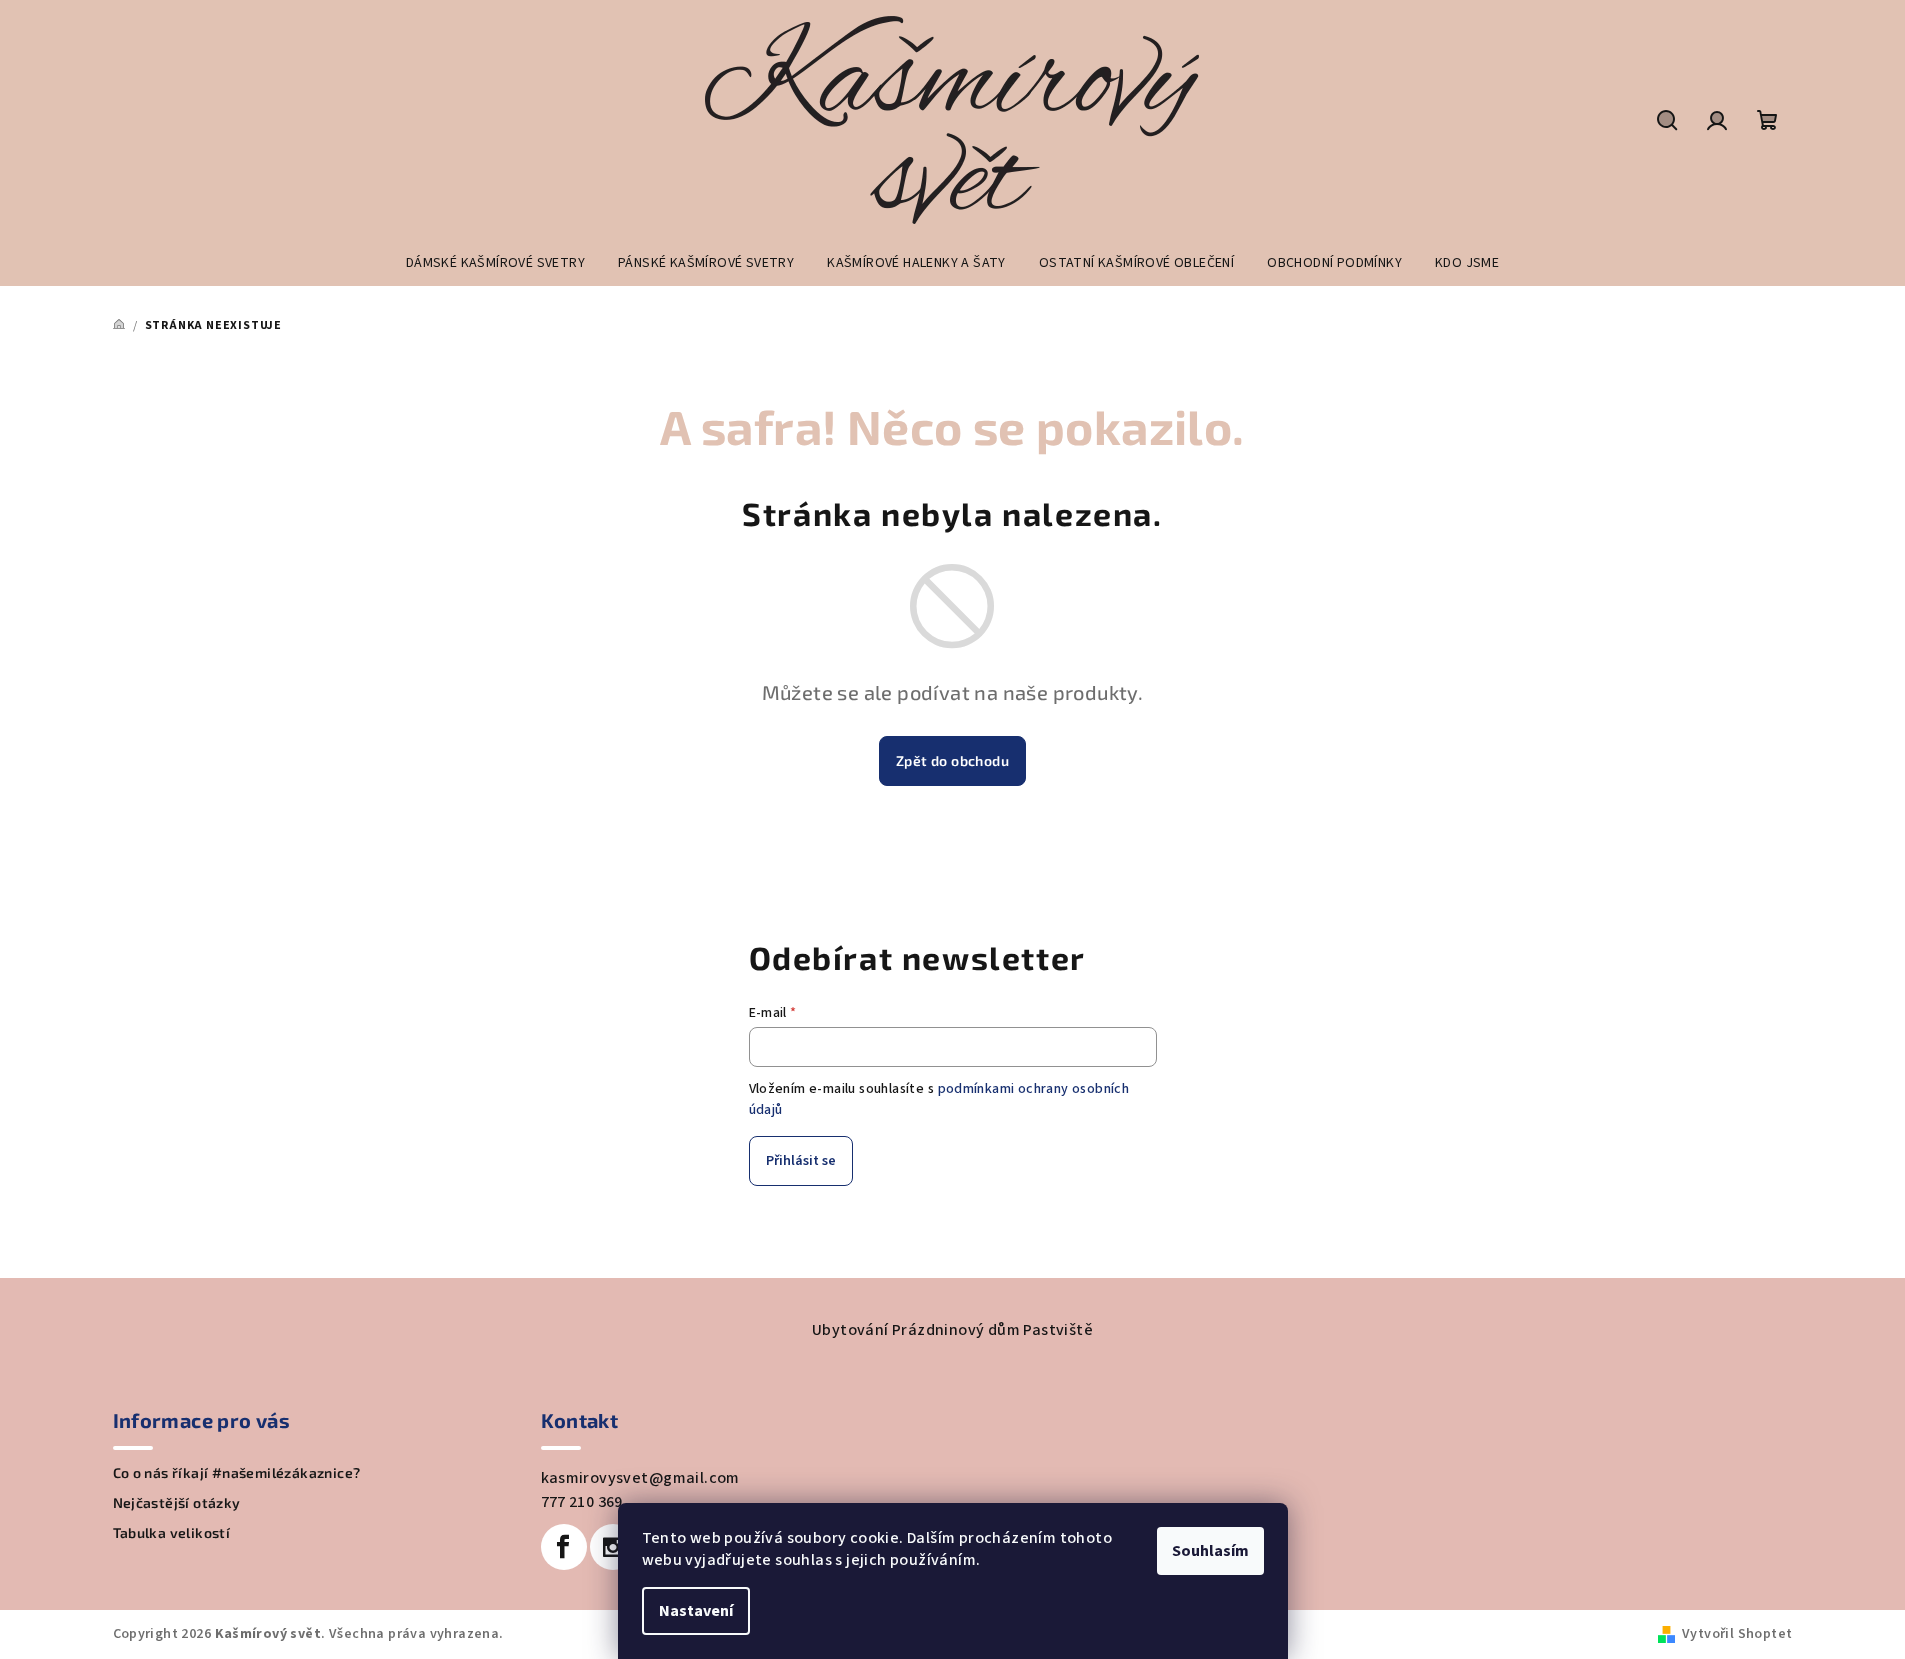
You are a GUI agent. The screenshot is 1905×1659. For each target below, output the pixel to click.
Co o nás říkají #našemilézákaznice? (237, 1473)
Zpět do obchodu (952, 760)
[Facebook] (564, 1547)
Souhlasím (1210, 1551)
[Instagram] (613, 1547)
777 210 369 (582, 1502)
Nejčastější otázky (177, 1503)
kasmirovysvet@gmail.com (640, 1478)
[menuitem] (495, 263)
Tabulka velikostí (172, 1533)
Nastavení (696, 1611)
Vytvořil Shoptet (1737, 1634)
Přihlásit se (801, 1161)
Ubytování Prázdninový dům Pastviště (952, 1330)
